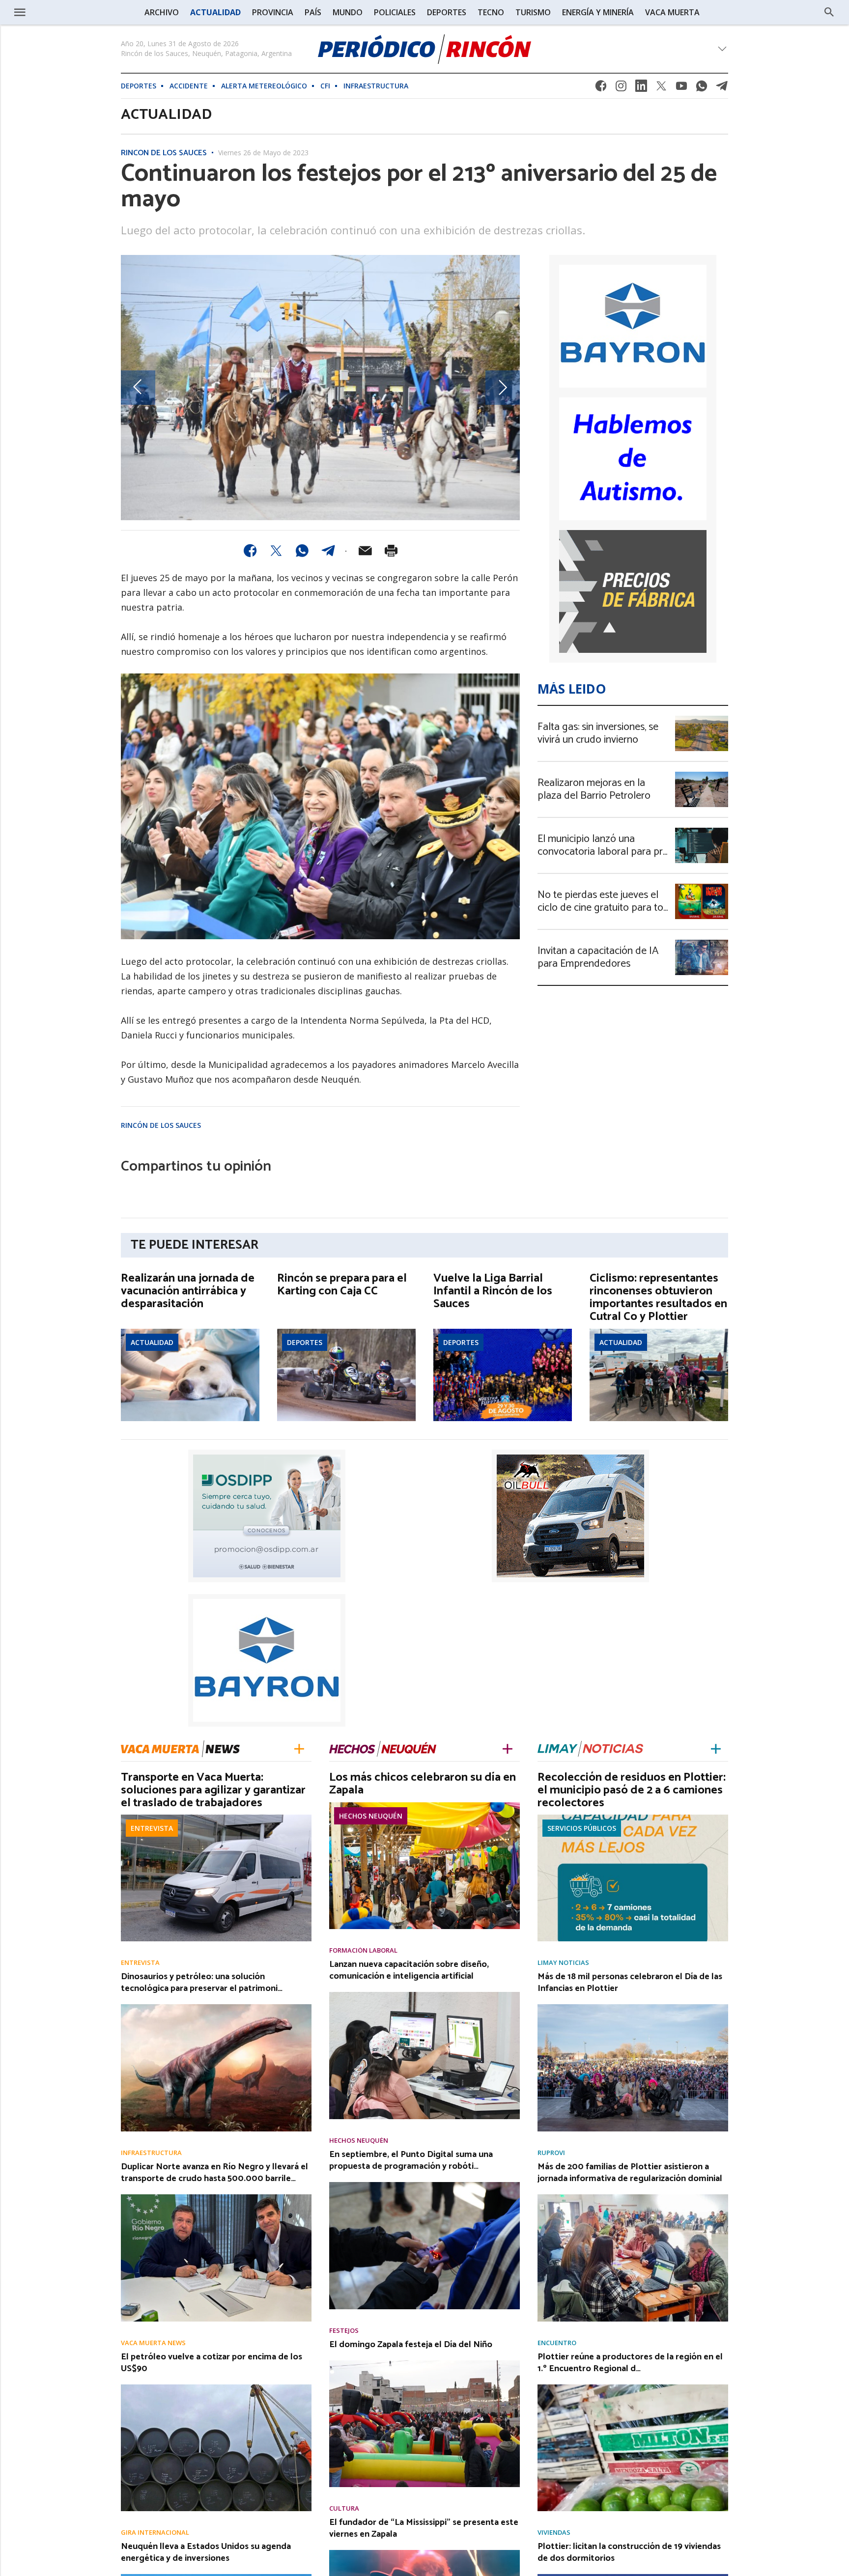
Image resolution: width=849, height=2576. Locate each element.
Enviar (365, 551)
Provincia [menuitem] (273, 12)
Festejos (344, 2331)
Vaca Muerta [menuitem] (672, 12)
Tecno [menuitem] (491, 12)
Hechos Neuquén (371, 1816)
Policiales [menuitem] (395, 12)
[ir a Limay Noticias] (590, 1748)
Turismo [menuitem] (533, 12)
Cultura (344, 2508)
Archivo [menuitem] (162, 12)
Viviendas (554, 2533)
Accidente (189, 86)
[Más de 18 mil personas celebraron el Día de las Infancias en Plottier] (633, 2007)
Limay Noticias (563, 1963)
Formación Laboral (363, 1950)
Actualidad (152, 1342)
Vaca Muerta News (153, 2343)
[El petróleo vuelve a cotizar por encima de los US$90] (216, 2387)
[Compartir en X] (276, 551)
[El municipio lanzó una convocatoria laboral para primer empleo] (702, 831)
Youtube (681, 89)
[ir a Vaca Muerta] (180, 1748)
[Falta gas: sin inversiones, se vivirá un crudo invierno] (702, 719)
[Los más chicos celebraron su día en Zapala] (424, 1805)
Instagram (621, 89)
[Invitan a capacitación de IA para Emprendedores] (702, 943)
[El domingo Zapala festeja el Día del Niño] (424, 2363)
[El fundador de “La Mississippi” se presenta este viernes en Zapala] (424, 2553)
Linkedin (641, 89)
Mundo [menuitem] (348, 12)
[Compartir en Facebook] (250, 551)
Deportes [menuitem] (447, 12)
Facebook (601, 89)
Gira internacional (155, 2533)
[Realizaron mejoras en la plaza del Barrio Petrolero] (702, 775)
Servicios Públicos (582, 1828)
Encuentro (557, 2343)
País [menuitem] (313, 12)
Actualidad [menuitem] (215, 12)
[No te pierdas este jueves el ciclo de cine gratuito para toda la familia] (702, 887)
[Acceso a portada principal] (88, 12)
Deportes (139, 86)
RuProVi (551, 2153)
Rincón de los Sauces (164, 153)
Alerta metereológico (264, 86)
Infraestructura (376, 86)
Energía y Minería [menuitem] (598, 12)
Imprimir (391, 551)
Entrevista (152, 1828)
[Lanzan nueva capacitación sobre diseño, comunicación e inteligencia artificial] (424, 1995)
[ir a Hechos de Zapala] (383, 1748)
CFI (325, 86)
